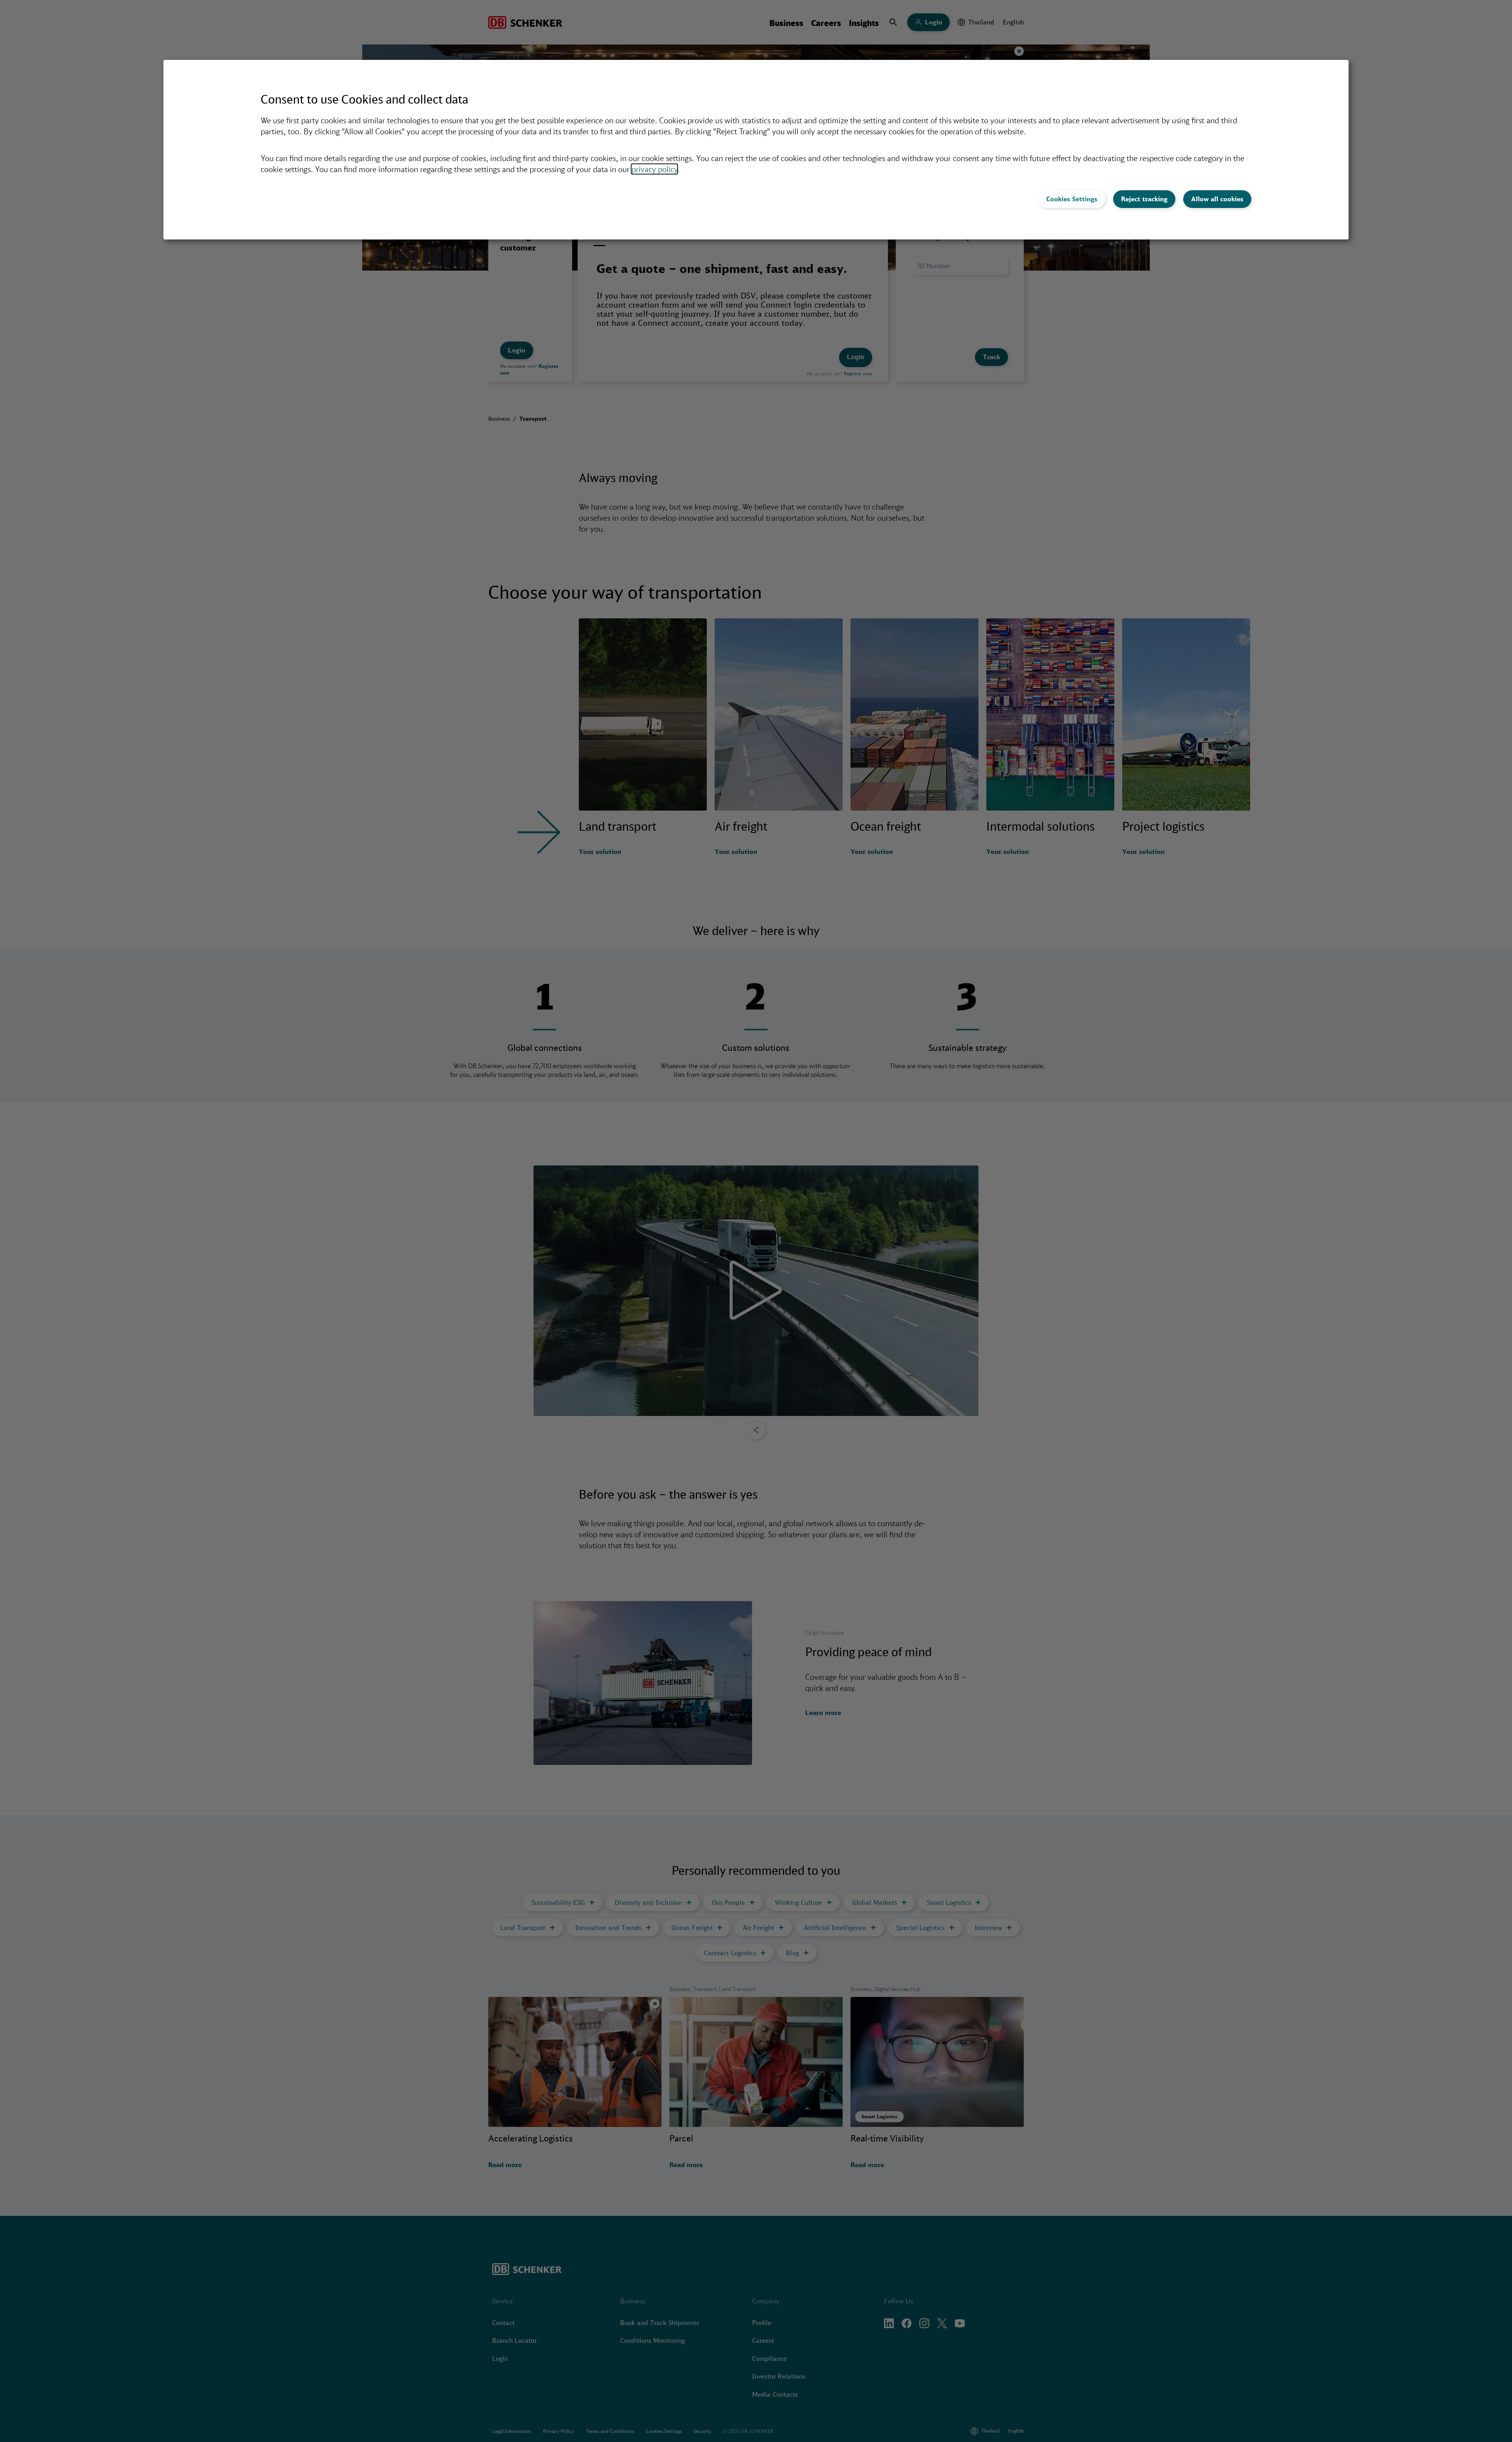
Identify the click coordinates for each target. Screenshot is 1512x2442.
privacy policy (654, 169)
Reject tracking (1144, 199)
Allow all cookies (1217, 199)
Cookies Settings (1072, 199)
